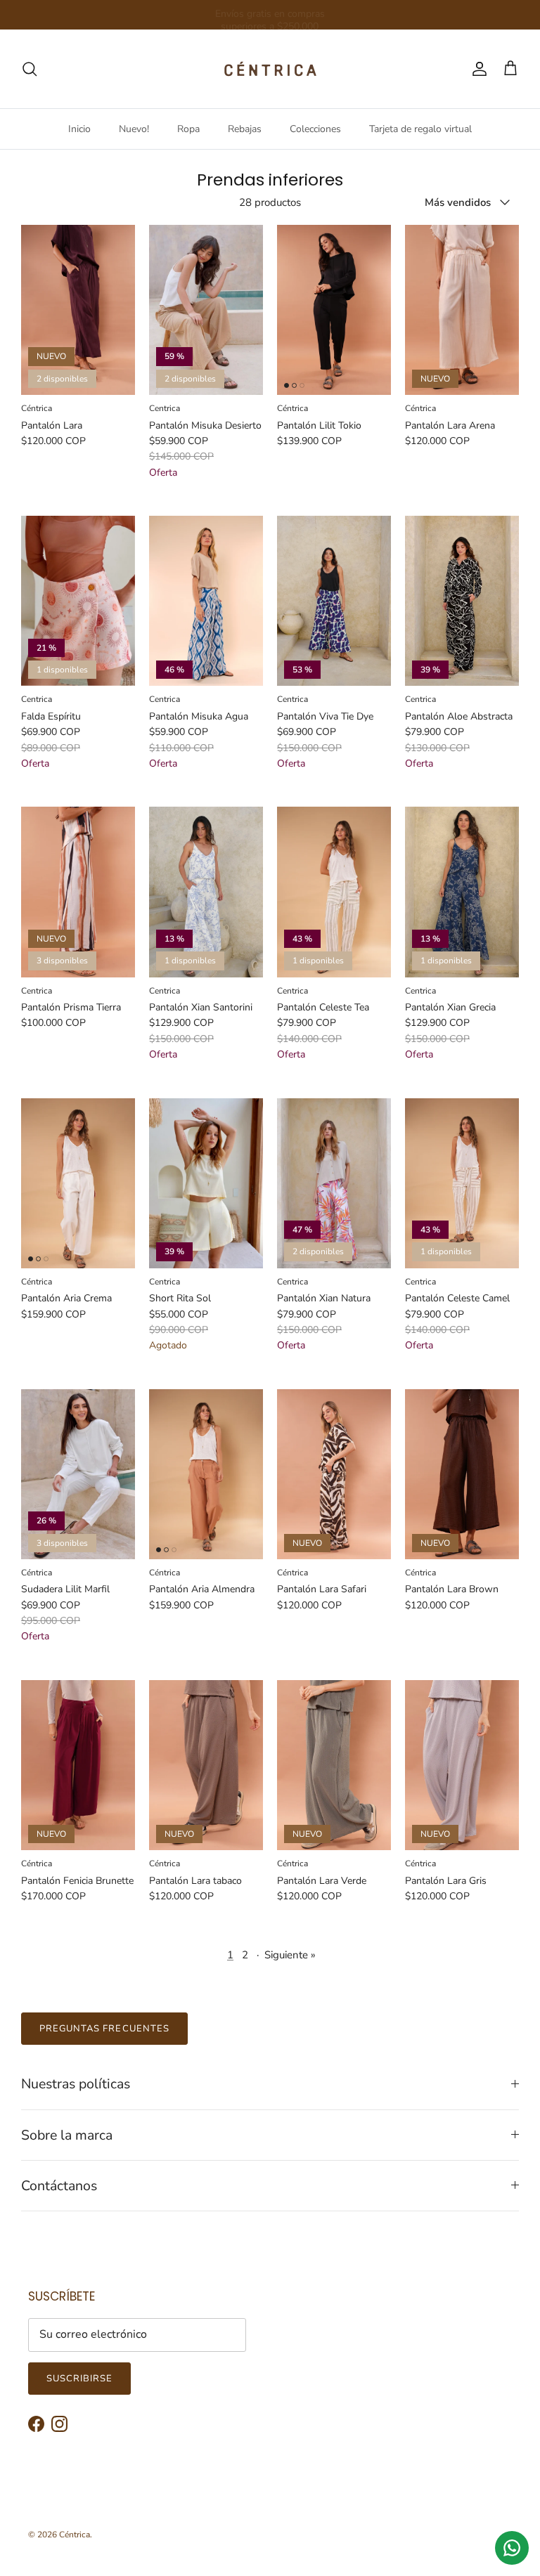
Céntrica (75, 2535)
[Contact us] (512, 2548)
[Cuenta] (477, 69)
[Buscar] (30, 69)
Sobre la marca (67, 2135)
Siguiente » (290, 1955)
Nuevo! (134, 129)
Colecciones (315, 129)
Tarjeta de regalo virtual (420, 129)
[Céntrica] (270, 69)
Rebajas (245, 129)
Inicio (79, 129)
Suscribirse (79, 2379)
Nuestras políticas (76, 2084)
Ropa (188, 129)
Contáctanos (59, 2186)
